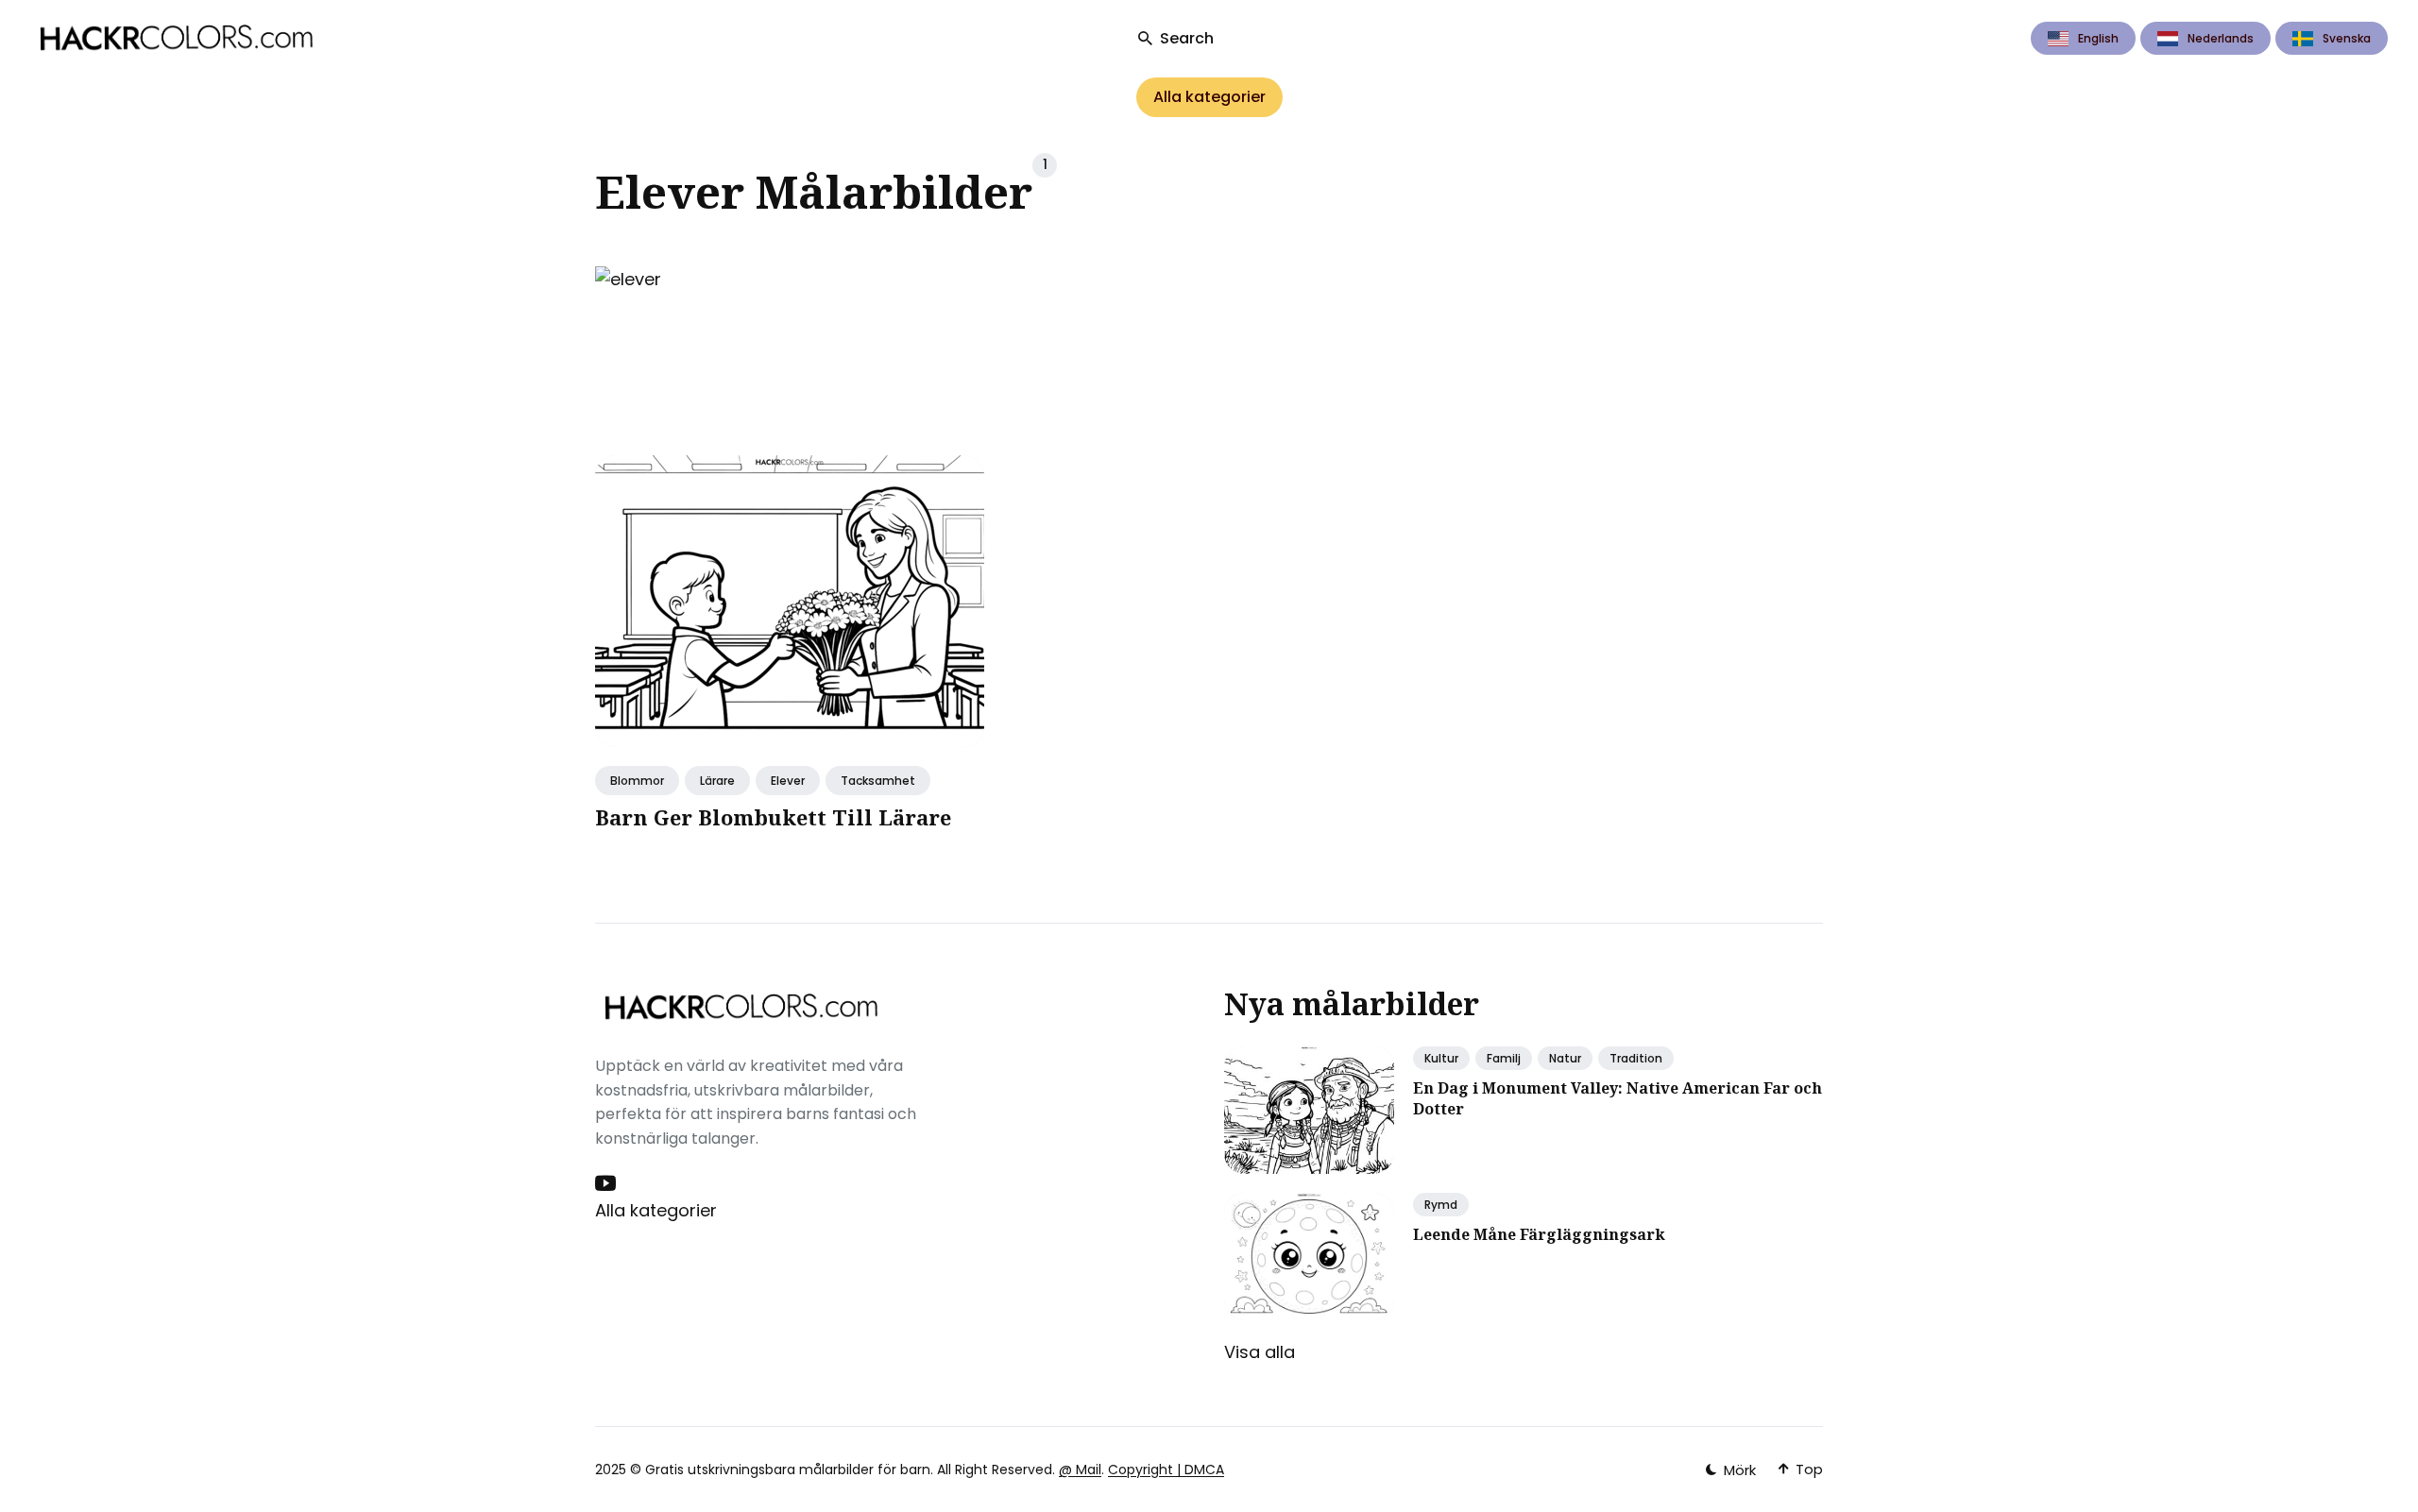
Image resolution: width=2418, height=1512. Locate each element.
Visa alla (1260, 1352)
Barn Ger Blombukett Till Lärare (773, 817)
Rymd (1441, 1205)
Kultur (1441, 1058)
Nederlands (2221, 38)
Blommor (637, 781)
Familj (1504, 1058)
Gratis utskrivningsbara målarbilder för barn (788, 1470)
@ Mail (1080, 1470)
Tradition (1636, 1058)
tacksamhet (878, 781)
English (2098, 38)
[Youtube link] (607, 1183)
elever (788, 781)
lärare (717, 781)
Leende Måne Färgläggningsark (1539, 1234)
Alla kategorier (1209, 97)
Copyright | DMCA (1166, 1470)
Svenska (2347, 38)
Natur (1565, 1058)
